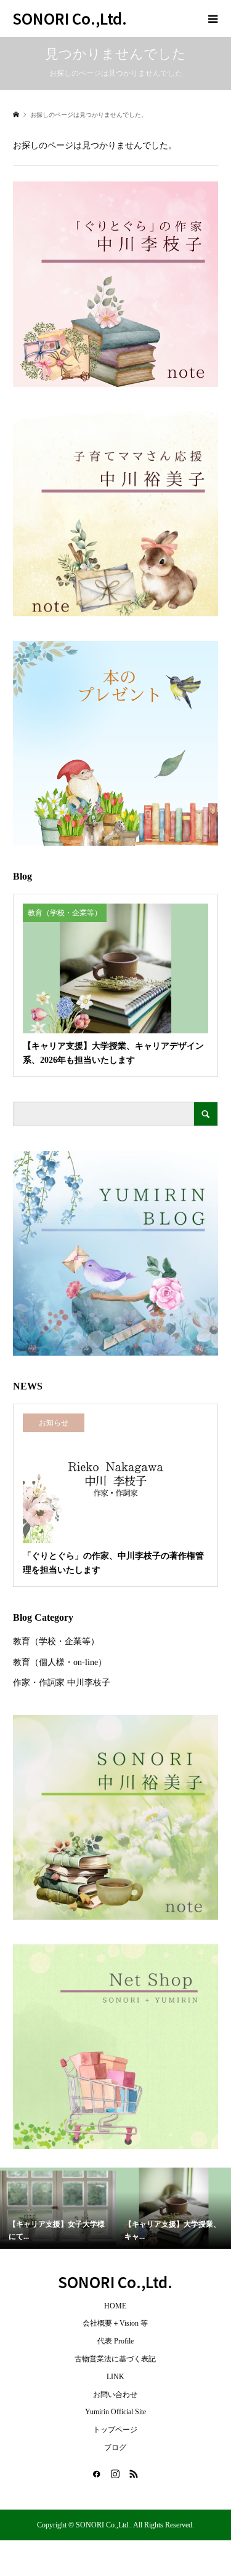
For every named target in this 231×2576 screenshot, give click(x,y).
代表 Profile (115, 2341)
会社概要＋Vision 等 (115, 2323)
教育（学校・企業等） (56, 1641)
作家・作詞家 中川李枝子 (62, 1683)
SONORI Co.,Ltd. (70, 18)
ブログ (115, 2447)
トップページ (115, 2430)
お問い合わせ (115, 2395)
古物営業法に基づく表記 (115, 2359)
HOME (115, 2306)
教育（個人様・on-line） (60, 1662)
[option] (58, 2208)
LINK (115, 2377)
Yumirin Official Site (115, 2412)
